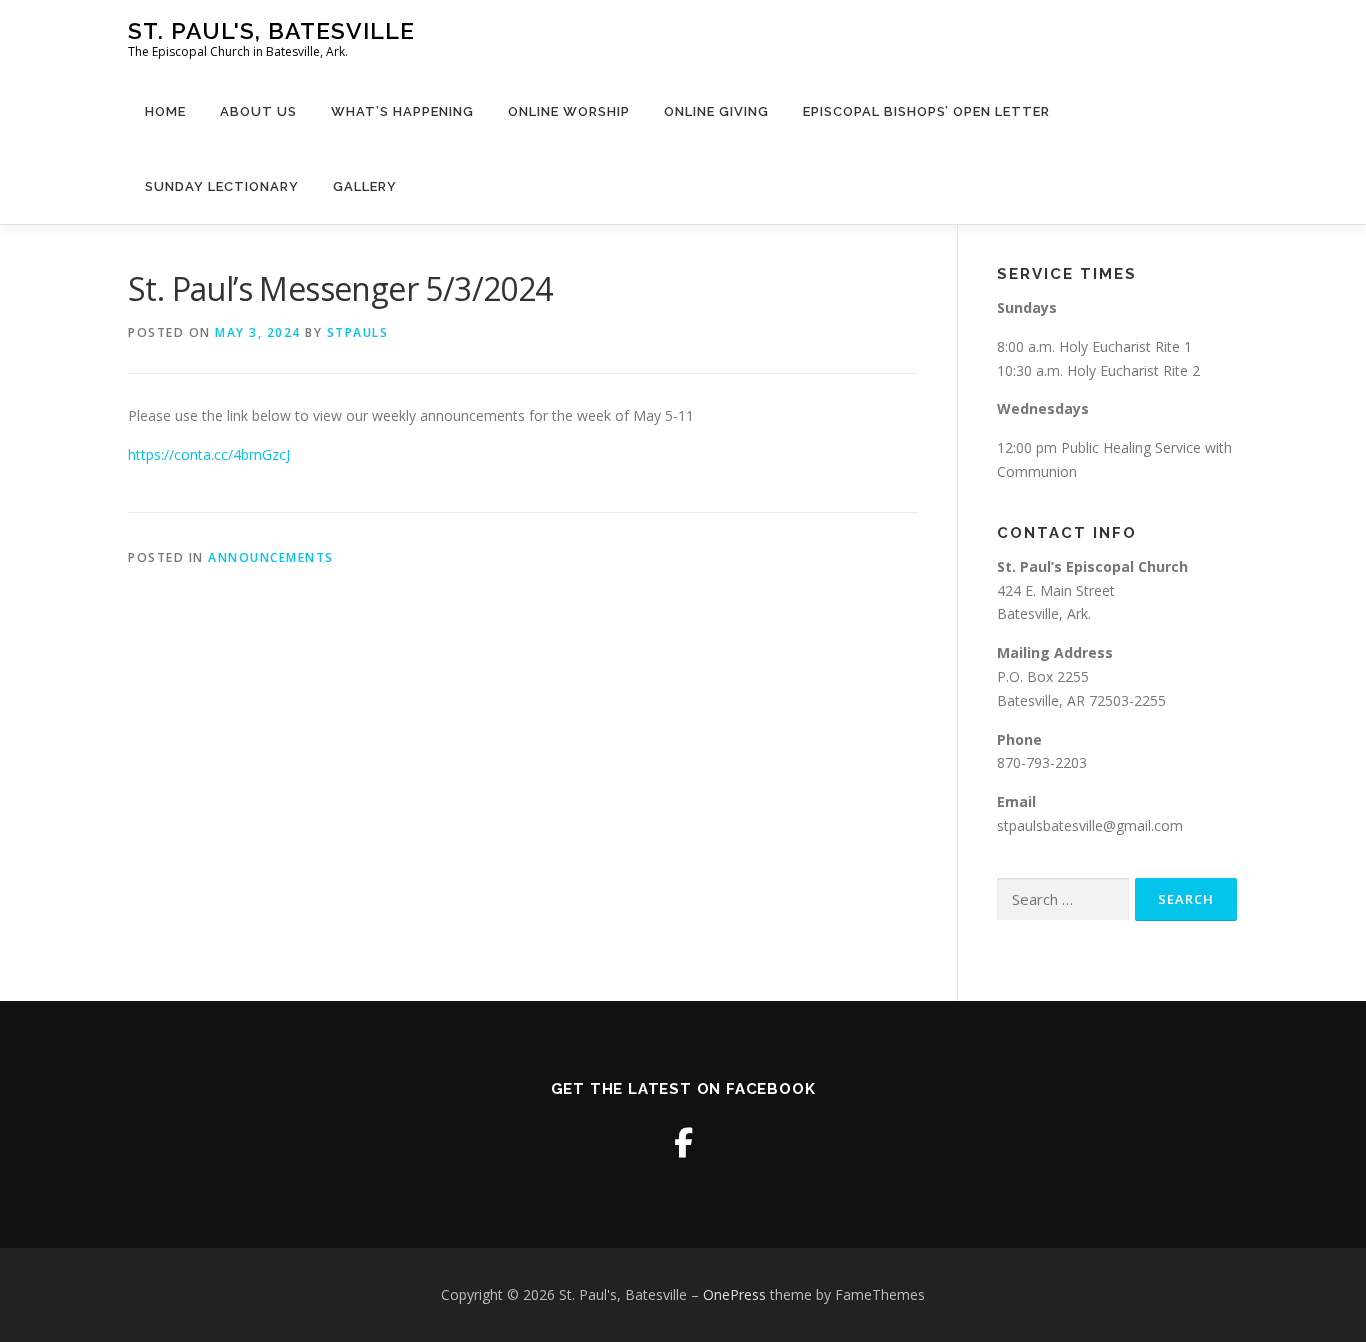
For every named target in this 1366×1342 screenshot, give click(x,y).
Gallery (365, 186)
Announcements (271, 557)
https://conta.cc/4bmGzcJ (209, 454)
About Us (258, 111)
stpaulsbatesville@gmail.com (1090, 825)
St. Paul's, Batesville (271, 30)
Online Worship (569, 111)
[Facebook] (683, 1142)
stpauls (358, 332)
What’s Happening (402, 111)
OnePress (734, 1294)
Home (165, 111)
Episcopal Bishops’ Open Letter (926, 111)
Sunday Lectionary (222, 186)
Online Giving (716, 111)
